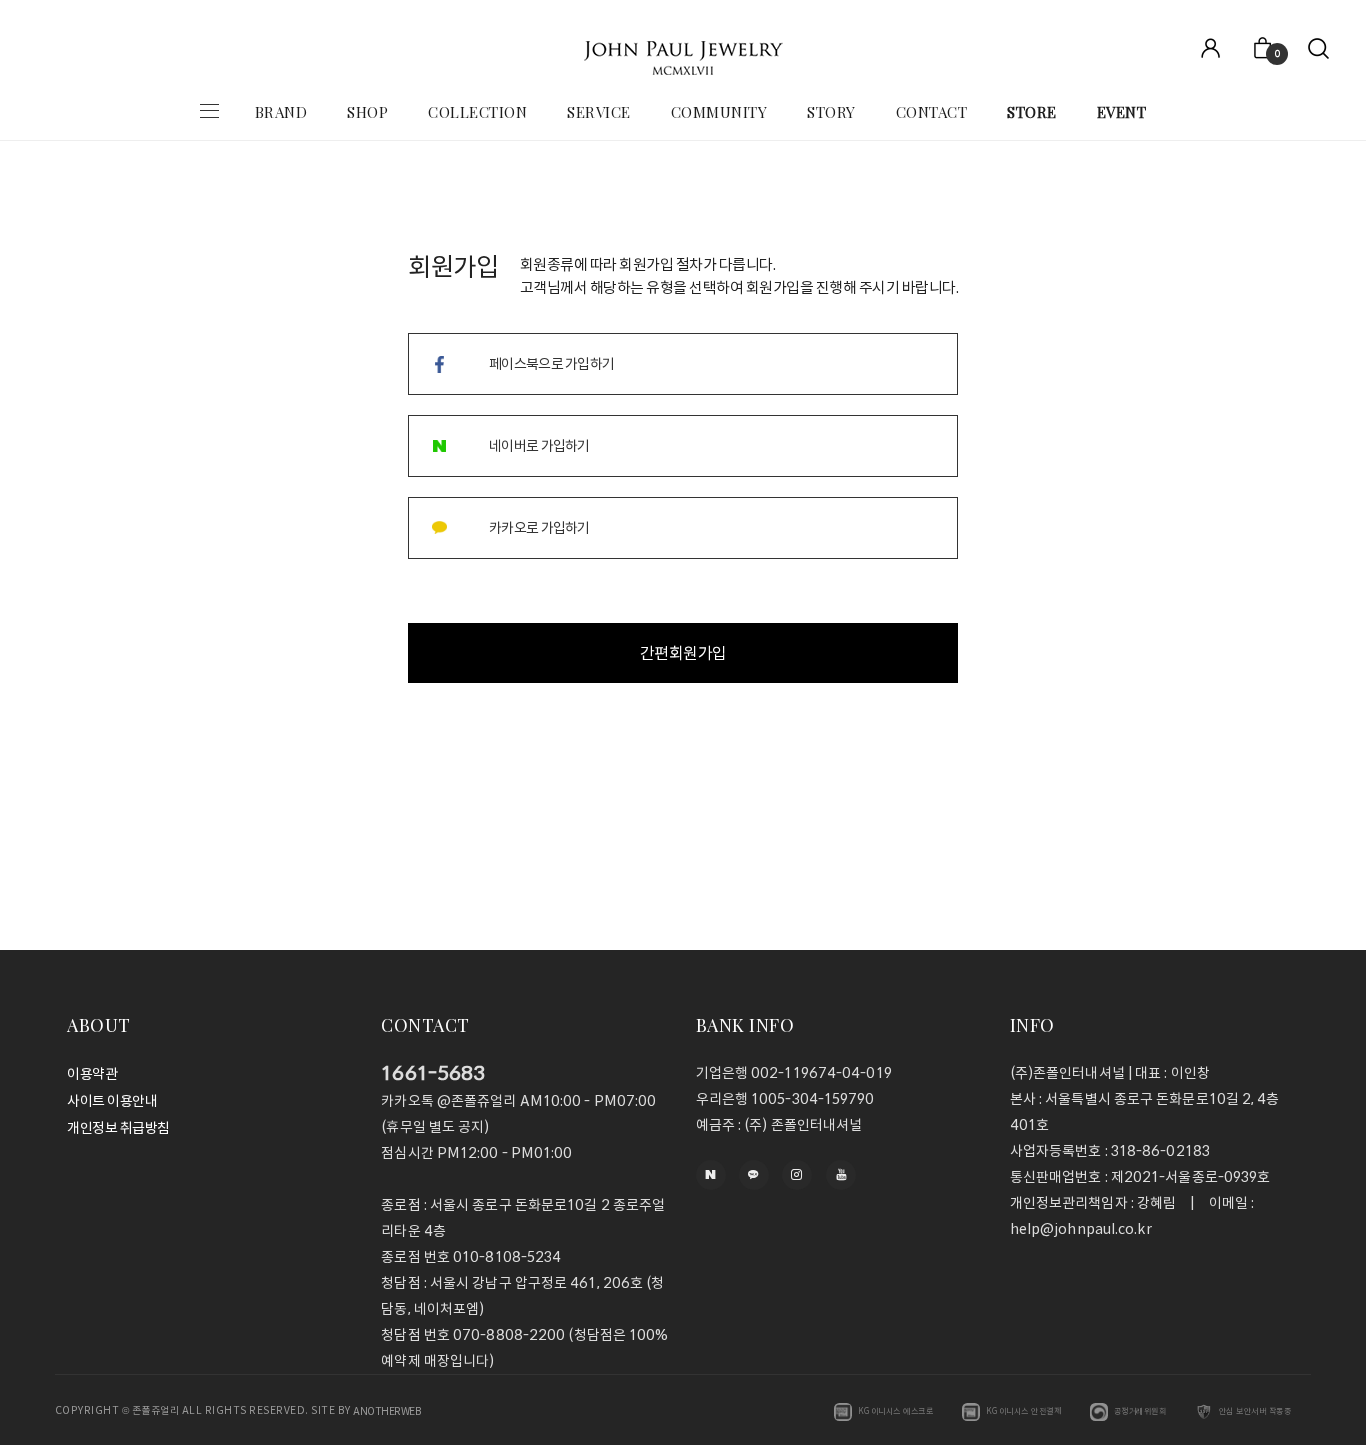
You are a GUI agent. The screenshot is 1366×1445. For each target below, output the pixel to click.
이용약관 (92, 1074)
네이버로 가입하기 (539, 446)
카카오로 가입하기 (539, 528)
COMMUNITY (719, 112)
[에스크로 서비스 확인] (843, 1412)
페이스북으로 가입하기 (551, 364)
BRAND (281, 112)
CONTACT (932, 112)
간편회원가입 (683, 653)
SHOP (367, 112)
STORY (831, 112)
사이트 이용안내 (112, 1101)
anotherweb (387, 1411)
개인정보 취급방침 (118, 1129)
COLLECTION (477, 112)
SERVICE (599, 112)
